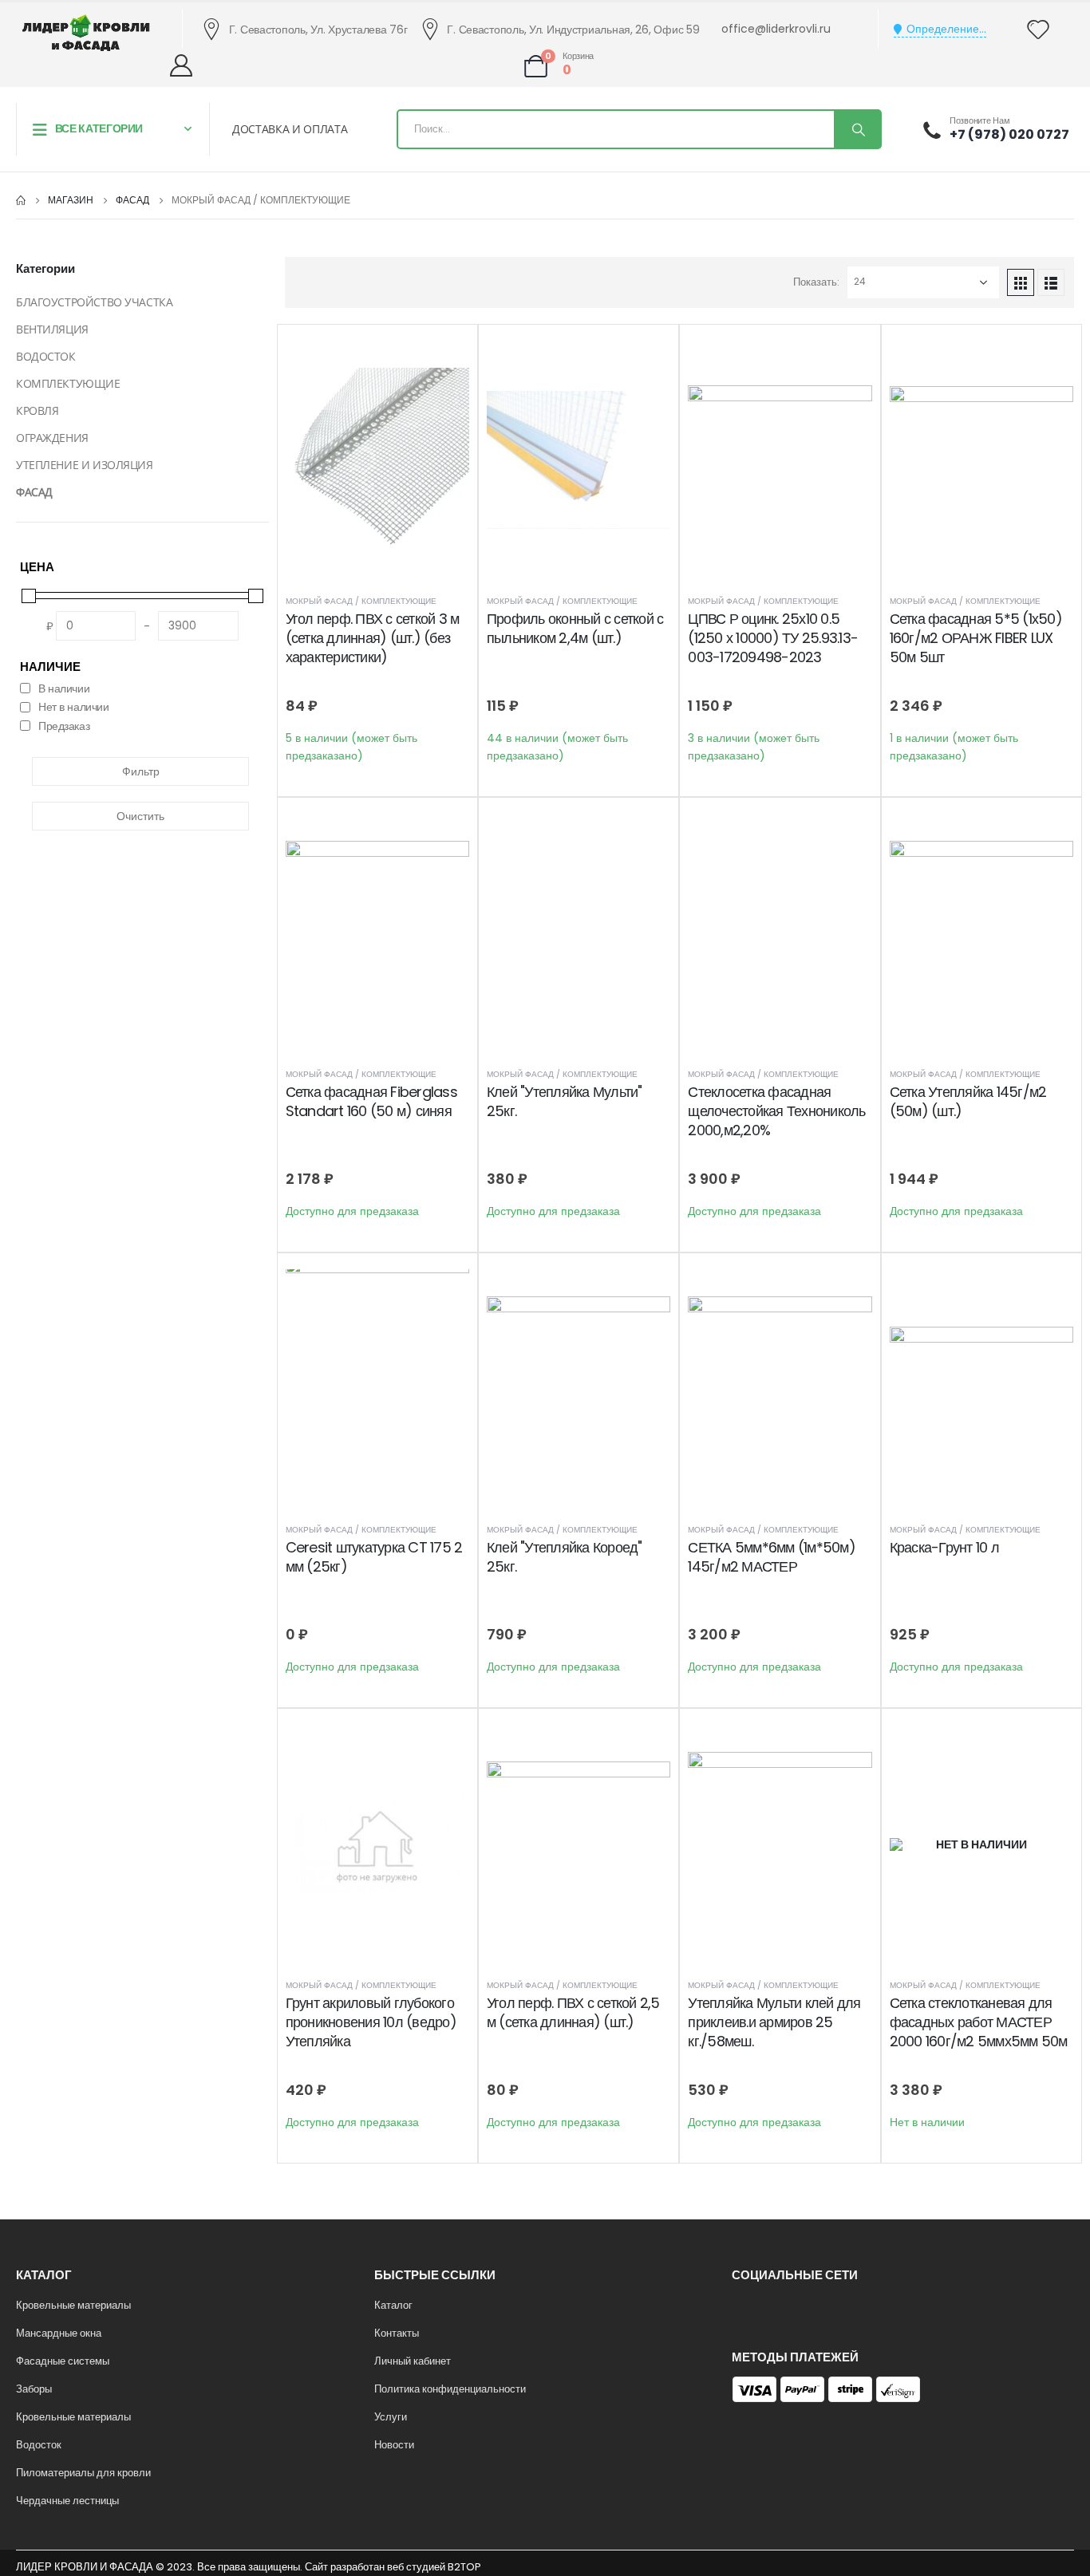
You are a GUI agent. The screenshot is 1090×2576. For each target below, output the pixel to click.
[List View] (1051, 282)
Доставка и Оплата (290, 129)
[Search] (857, 129)
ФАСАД (34, 492)
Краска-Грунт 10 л (944, 1547)
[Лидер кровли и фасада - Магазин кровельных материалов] (86, 33)
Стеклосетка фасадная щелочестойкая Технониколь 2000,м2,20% (776, 1111)
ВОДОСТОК (46, 356)
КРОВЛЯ (37, 410)
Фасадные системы (63, 2361)
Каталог (393, 2305)
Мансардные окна (59, 2333)
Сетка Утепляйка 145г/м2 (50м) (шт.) (968, 1101)
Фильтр (141, 771)
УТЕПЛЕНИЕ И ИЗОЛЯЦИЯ (85, 465)
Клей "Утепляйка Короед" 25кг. (565, 1557)
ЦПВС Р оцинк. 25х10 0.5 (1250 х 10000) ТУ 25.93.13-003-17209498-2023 (773, 638)
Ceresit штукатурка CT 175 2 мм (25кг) (374, 1557)
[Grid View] (1021, 282)
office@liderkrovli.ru (776, 29)
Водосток (39, 2445)
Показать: (816, 282)
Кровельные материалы (73, 2305)
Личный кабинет (413, 2361)
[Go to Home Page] (21, 200)
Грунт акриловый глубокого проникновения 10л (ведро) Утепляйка (371, 2022)
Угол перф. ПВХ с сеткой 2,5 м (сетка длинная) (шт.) (573, 2012)
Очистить (140, 816)
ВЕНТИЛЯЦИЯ (52, 329)
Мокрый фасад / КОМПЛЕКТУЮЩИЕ (361, 601)
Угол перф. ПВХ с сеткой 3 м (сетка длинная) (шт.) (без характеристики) (373, 638)
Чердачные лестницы (67, 2501)
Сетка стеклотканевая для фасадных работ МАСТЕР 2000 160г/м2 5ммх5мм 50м (979, 2022)
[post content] (377, 460)
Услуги (391, 2417)
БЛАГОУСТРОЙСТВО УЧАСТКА (94, 302)
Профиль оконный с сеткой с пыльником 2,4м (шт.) (575, 628)
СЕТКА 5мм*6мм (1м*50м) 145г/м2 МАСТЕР (772, 1557)
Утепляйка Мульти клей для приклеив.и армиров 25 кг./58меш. (774, 2022)
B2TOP (464, 2567)
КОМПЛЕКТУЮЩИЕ (68, 383)
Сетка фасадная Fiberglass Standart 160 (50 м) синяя (371, 1101)
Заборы (34, 2389)
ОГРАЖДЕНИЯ (52, 438)
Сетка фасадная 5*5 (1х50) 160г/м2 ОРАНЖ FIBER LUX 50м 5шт (976, 638)
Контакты (397, 2333)
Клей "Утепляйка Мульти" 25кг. (565, 1101)
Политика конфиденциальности (450, 2389)
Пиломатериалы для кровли (83, 2473)
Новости (394, 2445)
